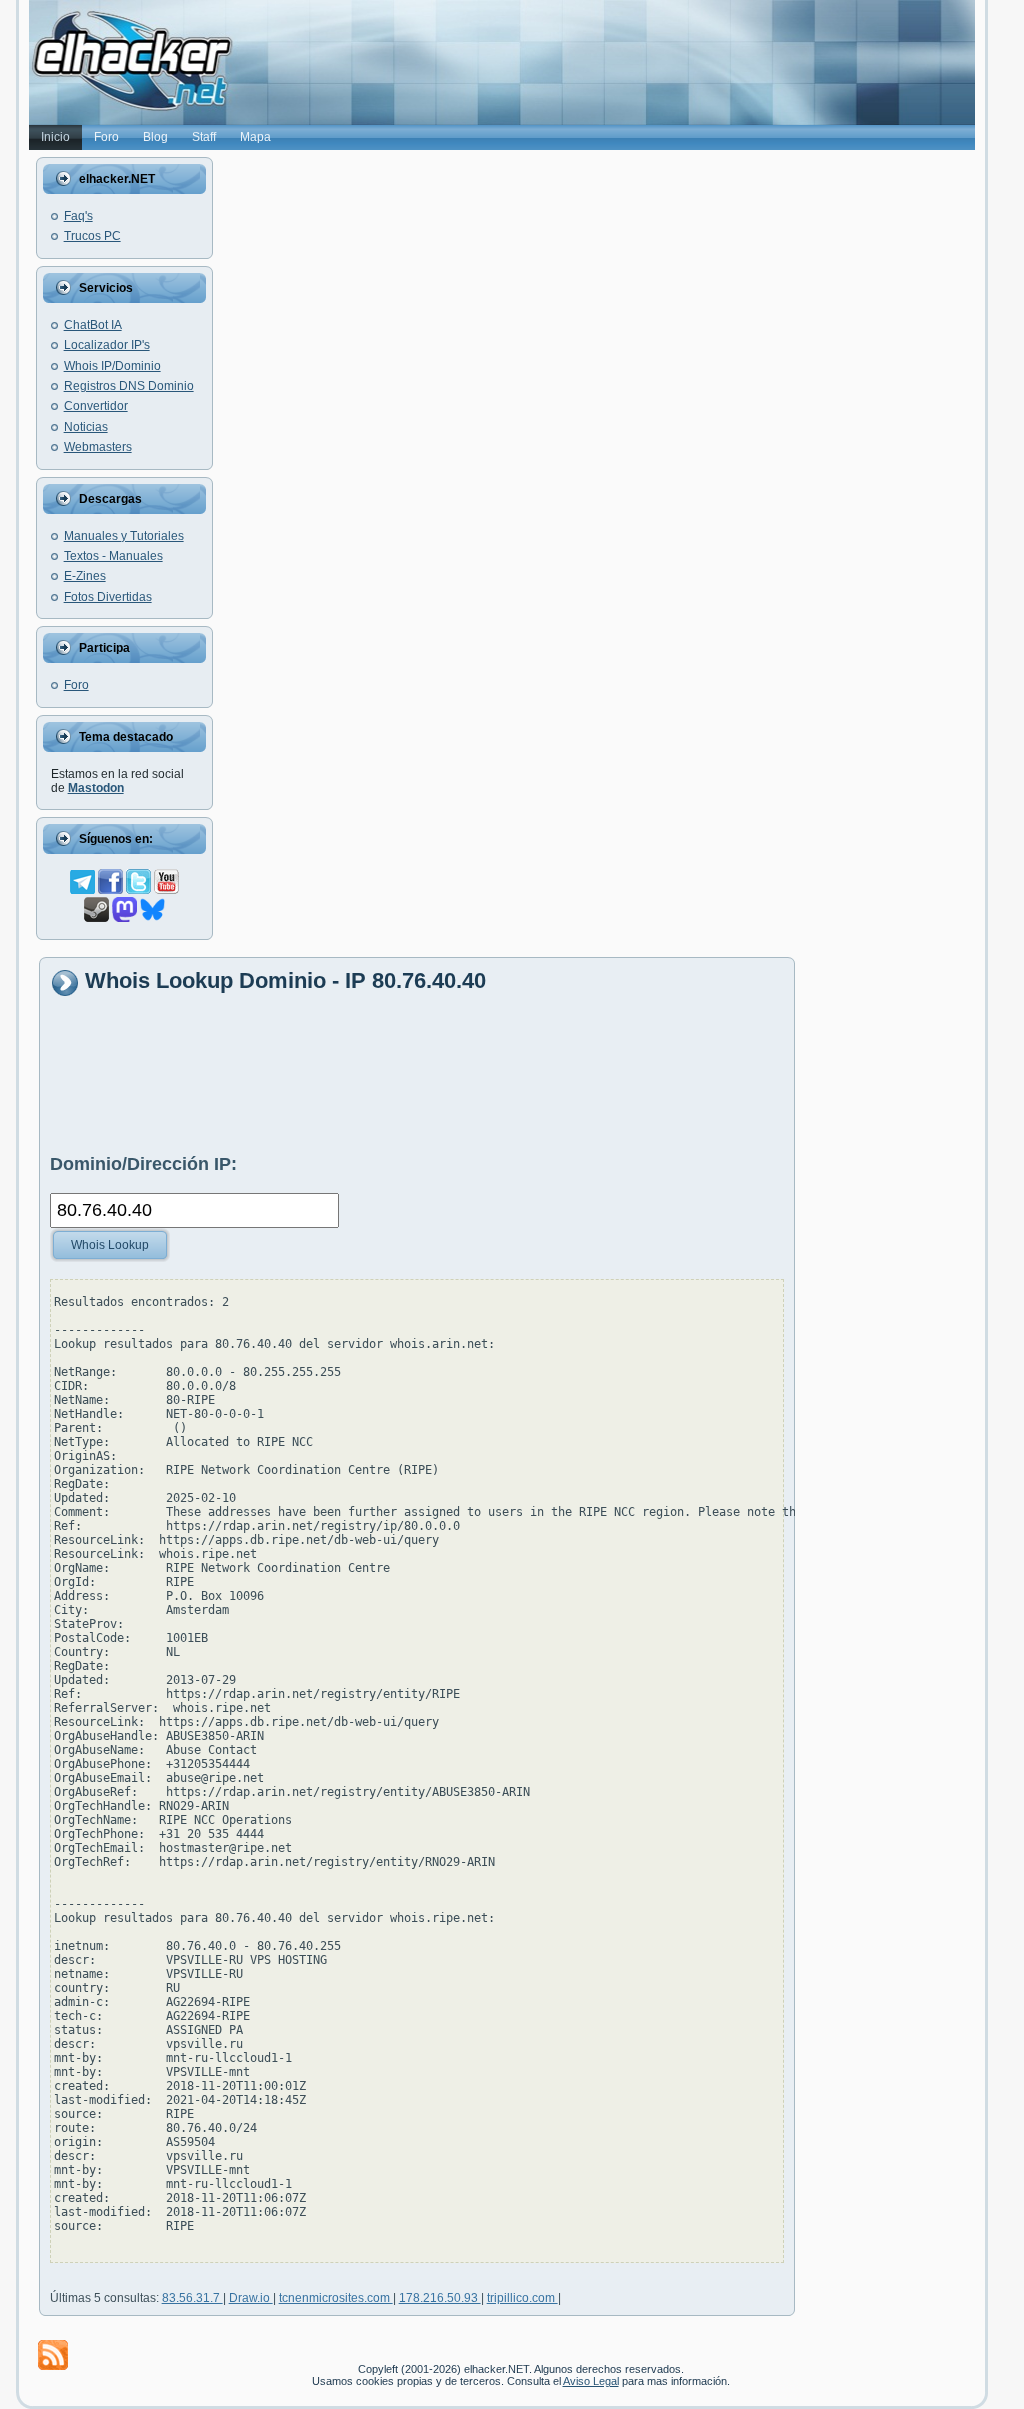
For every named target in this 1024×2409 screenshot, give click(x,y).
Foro (76, 685)
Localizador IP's (107, 345)
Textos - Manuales (113, 556)
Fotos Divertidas (108, 597)
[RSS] (53, 2355)
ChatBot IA (93, 325)
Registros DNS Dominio (129, 386)
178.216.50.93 (440, 2298)
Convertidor (96, 406)
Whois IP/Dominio (112, 366)
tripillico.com (522, 2298)
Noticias (86, 427)
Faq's (78, 216)
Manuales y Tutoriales (124, 536)
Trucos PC (92, 236)
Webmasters (98, 447)
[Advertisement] (414, 1074)
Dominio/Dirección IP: (143, 1164)
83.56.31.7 (192, 2298)
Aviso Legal (591, 2381)
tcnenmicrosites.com (336, 2298)
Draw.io (251, 2298)
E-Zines (85, 576)
